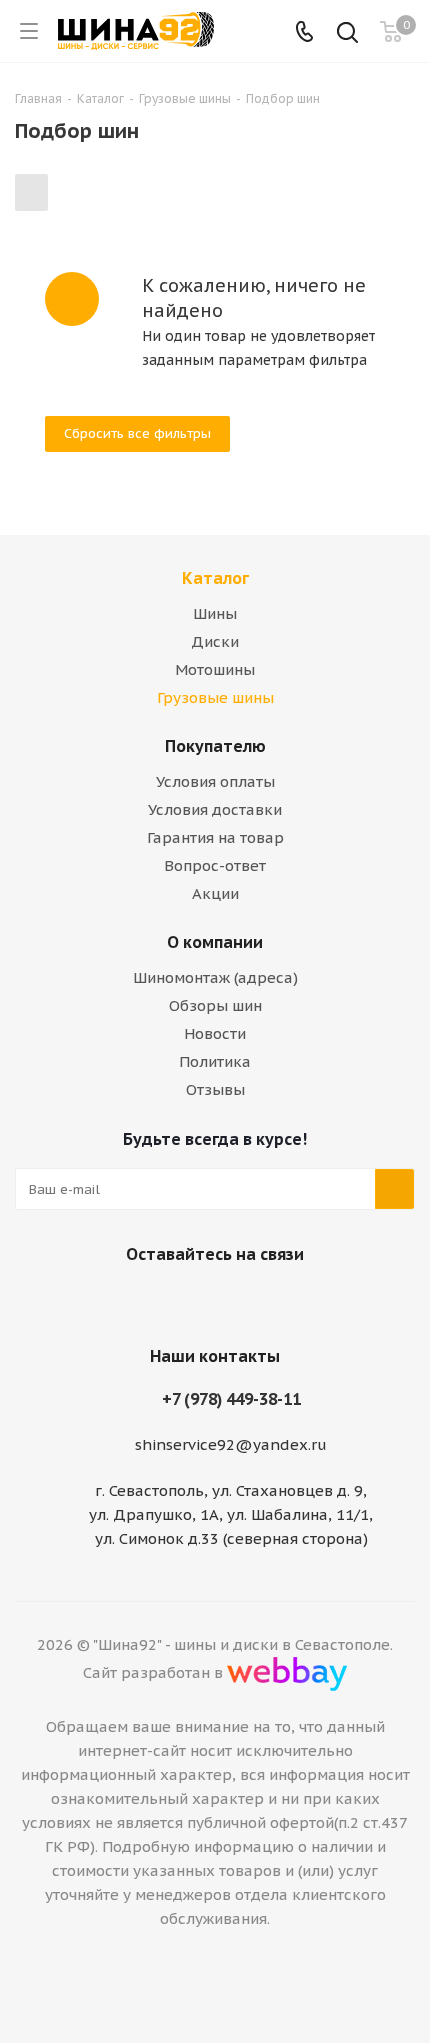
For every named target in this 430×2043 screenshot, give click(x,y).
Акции (215, 893)
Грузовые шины (215, 697)
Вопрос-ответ (215, 865)
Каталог (215, 578)
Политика (215, 1061)
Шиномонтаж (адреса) (215, 977)
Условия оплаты (215, 781)
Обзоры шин (215, 1005)
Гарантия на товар (215, 837)
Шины (215, 613)
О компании (215, 942)
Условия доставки (215, 809)
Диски (215, 641)
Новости (215, 1033)
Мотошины (215, 669)
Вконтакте (185, 1301)
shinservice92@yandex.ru (231, 1444)
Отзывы (215, 1089)
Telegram (235, 1301)
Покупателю (215, 746)
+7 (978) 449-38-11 (231, 1399)
